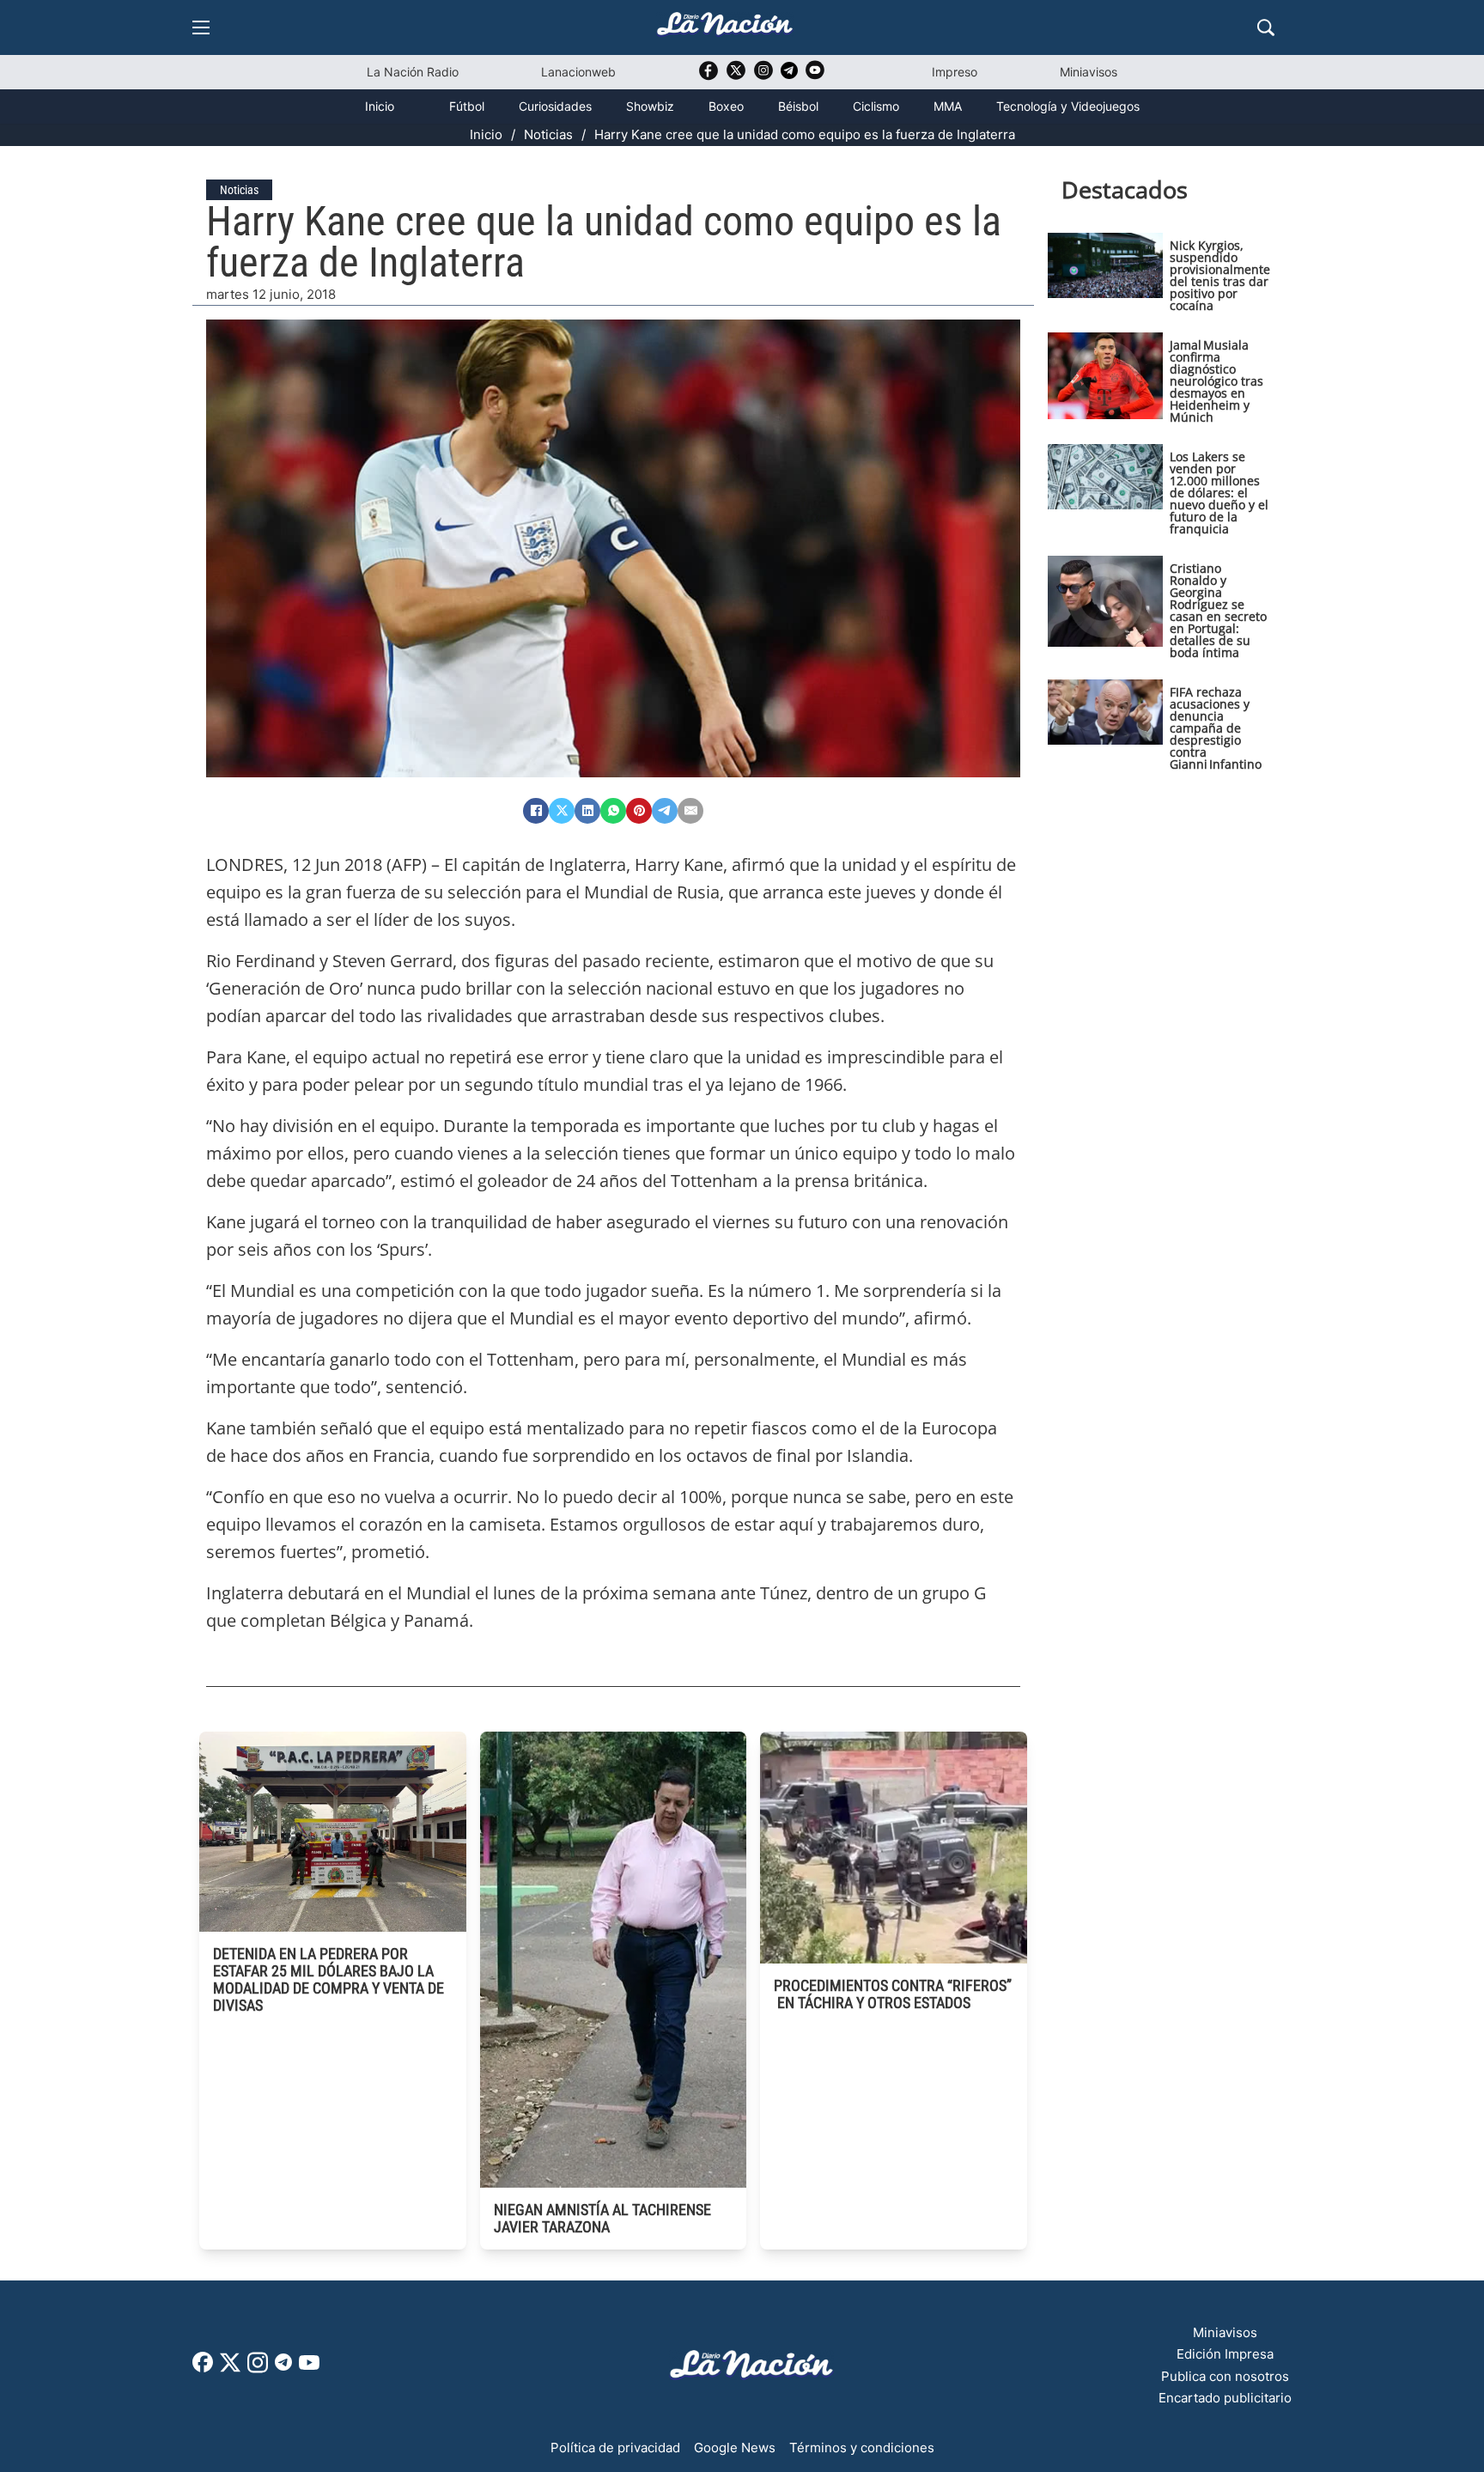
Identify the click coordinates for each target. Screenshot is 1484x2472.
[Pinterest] (639, 811)
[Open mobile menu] (201, 27)
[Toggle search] (1266, 27)
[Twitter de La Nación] (736, 76)
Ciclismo (876, 106)
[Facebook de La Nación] (203, 2368)
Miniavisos (1089, 72)
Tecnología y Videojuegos (1068, 106)
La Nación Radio (413, 72)
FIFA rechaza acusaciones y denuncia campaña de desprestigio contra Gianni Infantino (1216, 728)
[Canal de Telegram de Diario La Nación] (789, 75)
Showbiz (650, 106)
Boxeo (726, 106)
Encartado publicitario (1225, 2398)
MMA (948, 106)
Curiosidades (555, 106)
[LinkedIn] (587, 811)
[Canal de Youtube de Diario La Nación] (815, 76)
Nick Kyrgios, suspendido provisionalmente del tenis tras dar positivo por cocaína (1220, 275)
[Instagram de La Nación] (763, 76)
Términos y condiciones (862, 2448)
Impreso (955, 72)
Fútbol (467, 106)
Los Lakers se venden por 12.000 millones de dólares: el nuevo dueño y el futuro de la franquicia (1219, 493)
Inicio (380, 106)
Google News (735, 2448)
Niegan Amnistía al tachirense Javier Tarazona (602, 2218)
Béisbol (798, 106)
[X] (562, 811)
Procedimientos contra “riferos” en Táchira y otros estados (893, 1994)
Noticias (548, 134)
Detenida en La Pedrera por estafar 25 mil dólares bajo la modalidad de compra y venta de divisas (328, 1979)
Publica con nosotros (1225, 2376)
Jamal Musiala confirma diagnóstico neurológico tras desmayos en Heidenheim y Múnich (1216, 381)
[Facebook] (536, 811)
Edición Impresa (1225, 2354)
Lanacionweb (578, 72)
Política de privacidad (615, 2448)
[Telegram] (665, 811)
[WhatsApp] (613, 811)
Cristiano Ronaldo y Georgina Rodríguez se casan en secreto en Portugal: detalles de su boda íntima (1218, 610)
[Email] (690, 811)
